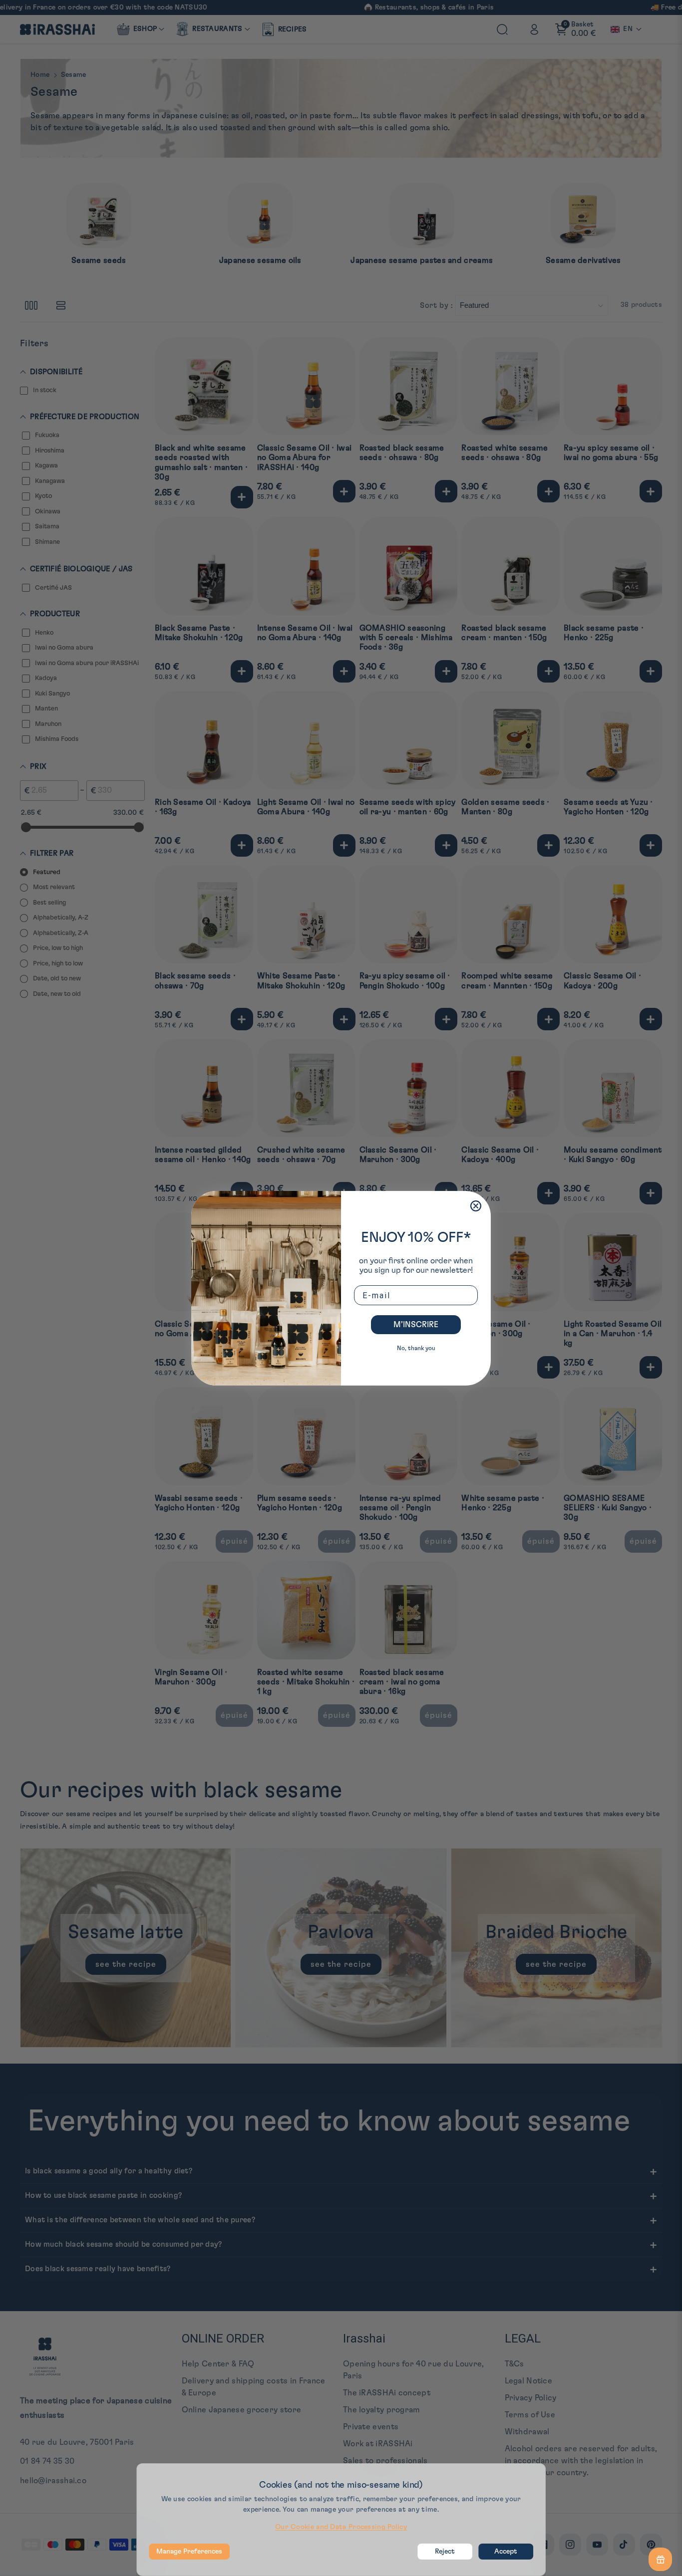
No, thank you (416, 1348)
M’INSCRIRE (416, 1325)
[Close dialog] (476, 1206)
